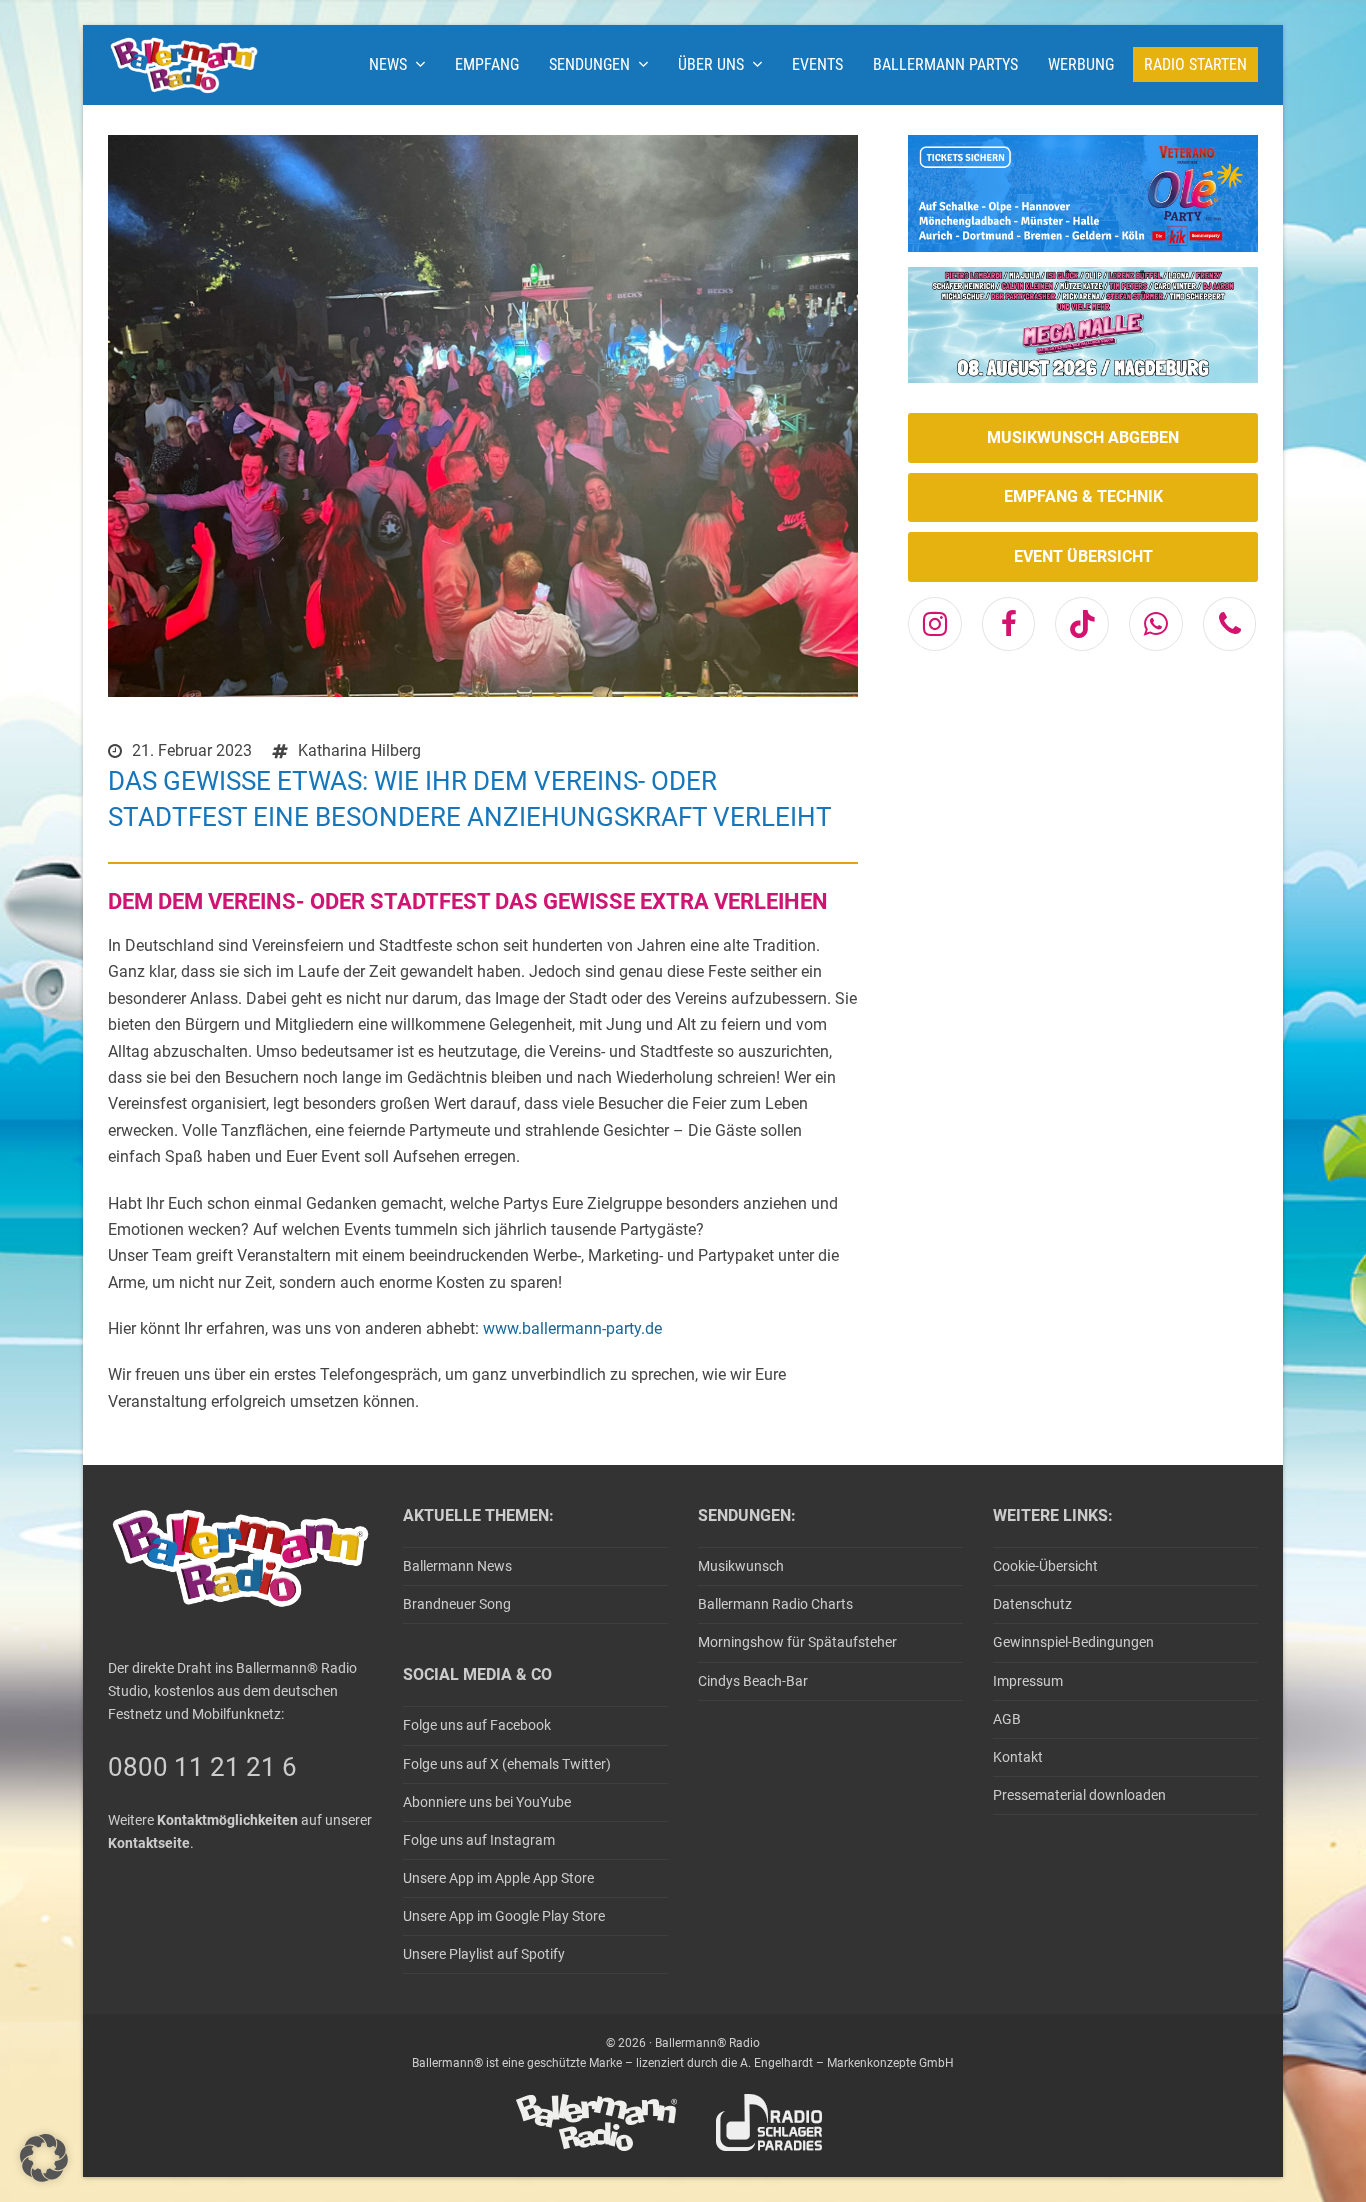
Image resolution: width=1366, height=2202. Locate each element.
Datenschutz (1032, 1604)
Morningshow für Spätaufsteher (797, 1642)
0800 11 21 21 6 (202, 1767)
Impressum (1028, 1681)
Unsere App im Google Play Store (504, 1916)
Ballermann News (457, 1566)
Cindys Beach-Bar (753, 1681)
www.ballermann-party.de (572, 1328)
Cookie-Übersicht (1045, 1566)
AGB (1007, 1719)
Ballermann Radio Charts (775, 1604)
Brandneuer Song (457, 1604)
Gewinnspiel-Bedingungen (1073, 1642)
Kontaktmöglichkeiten (227, 1820)
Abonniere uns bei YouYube (487, 1802)
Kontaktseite (149, 1843)
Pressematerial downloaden (1079, 1795)
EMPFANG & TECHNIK (1083, 496)
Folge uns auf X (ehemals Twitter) (507, 1764)
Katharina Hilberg (359, 750)
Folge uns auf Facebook (477, 1725)
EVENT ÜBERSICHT (1083, 556)
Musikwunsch (741, 1566)
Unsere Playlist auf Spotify (484, 1954)
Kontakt (1018, 1757)
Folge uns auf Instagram (479, 1840)
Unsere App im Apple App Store (498, 1878)
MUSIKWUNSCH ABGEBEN (1083, 437)
